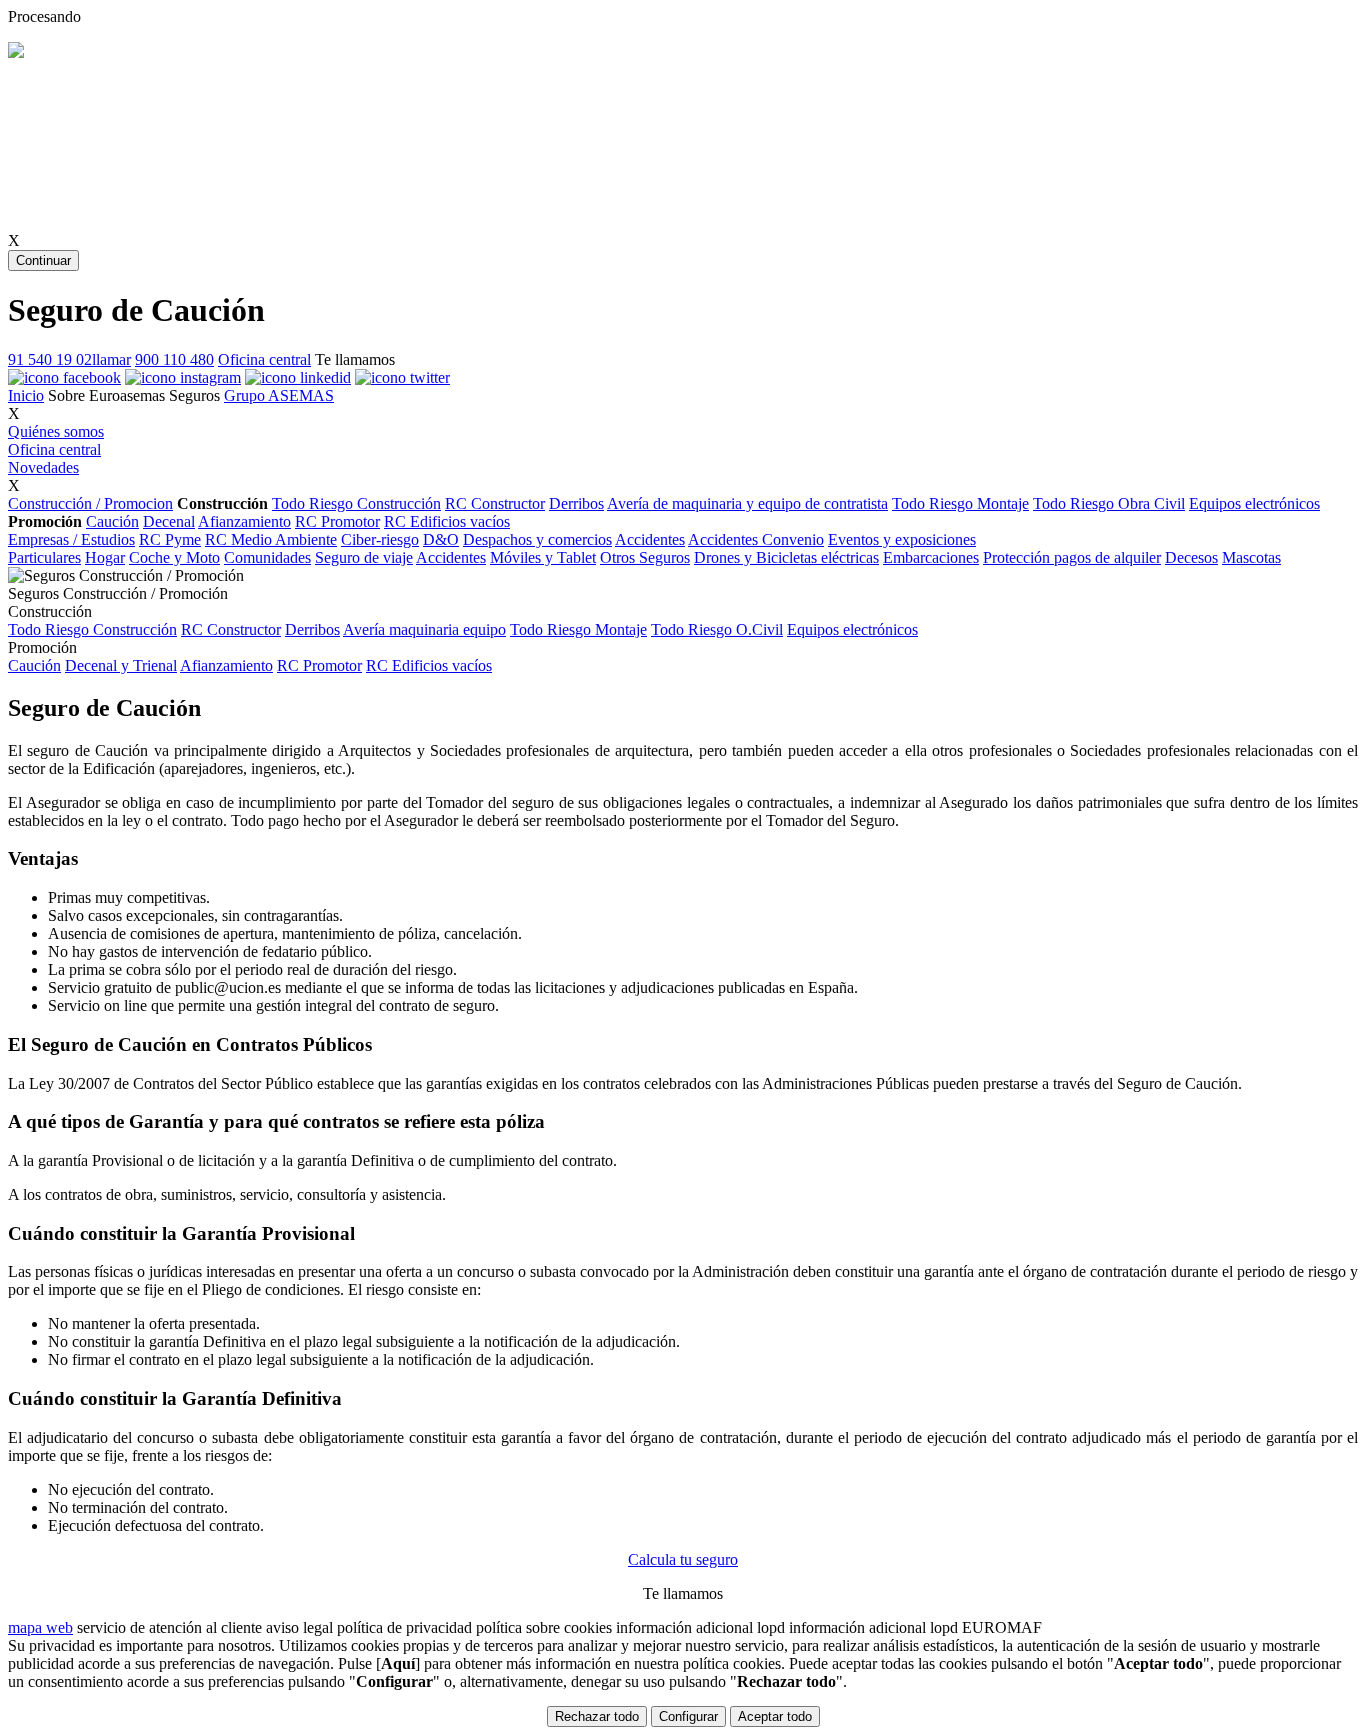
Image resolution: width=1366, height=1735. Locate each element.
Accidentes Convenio (756, 539)
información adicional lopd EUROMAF (915, 1627)
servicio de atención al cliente (169, 1627)
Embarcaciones (931, 557)
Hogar (105, 557)
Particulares (44, 557)
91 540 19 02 (69, 359)
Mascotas (1251, 557)
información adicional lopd (700, 1627)
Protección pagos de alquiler (1072, 557)
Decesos (1191, 557)
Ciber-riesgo (380, 539)
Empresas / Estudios (71, 539)
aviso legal (299, 1627)
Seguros (194, 395)
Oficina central (264, 359)
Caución (112, 521)
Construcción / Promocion (90, 503)
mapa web (40, 1627)
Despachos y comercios (537, 539)
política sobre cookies (544, 1627)
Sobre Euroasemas (106, 395)
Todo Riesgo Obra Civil (1109, 503)
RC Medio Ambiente (271, 539)
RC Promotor (337, 521)
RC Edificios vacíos (447, 521)
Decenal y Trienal (121, 665)
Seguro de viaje (364, 557)
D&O (441, 539)
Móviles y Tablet (543, 557)
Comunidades (267, 557)
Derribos (576, 503)
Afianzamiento (244, 521)
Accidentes (650, 539)
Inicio (26, 395)
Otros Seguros (645, 557)
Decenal (169, 521)
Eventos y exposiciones (902, 539)
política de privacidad (404, 1627)
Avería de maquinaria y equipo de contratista (747, 503)
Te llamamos (355, 359)
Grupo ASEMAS (279, 395)
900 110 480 (174, 359)
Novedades (43, 467)
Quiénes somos (56, 431)
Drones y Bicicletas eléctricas (786, 557)
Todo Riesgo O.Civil (717, 629)
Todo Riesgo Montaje (960, 503)
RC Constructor (495, 503)
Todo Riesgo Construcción (356, 503)
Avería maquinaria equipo (424, 629)
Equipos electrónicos (1254, 503)
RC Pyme (170, 539)
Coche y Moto (174, 557)
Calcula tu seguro (683, 1559)
